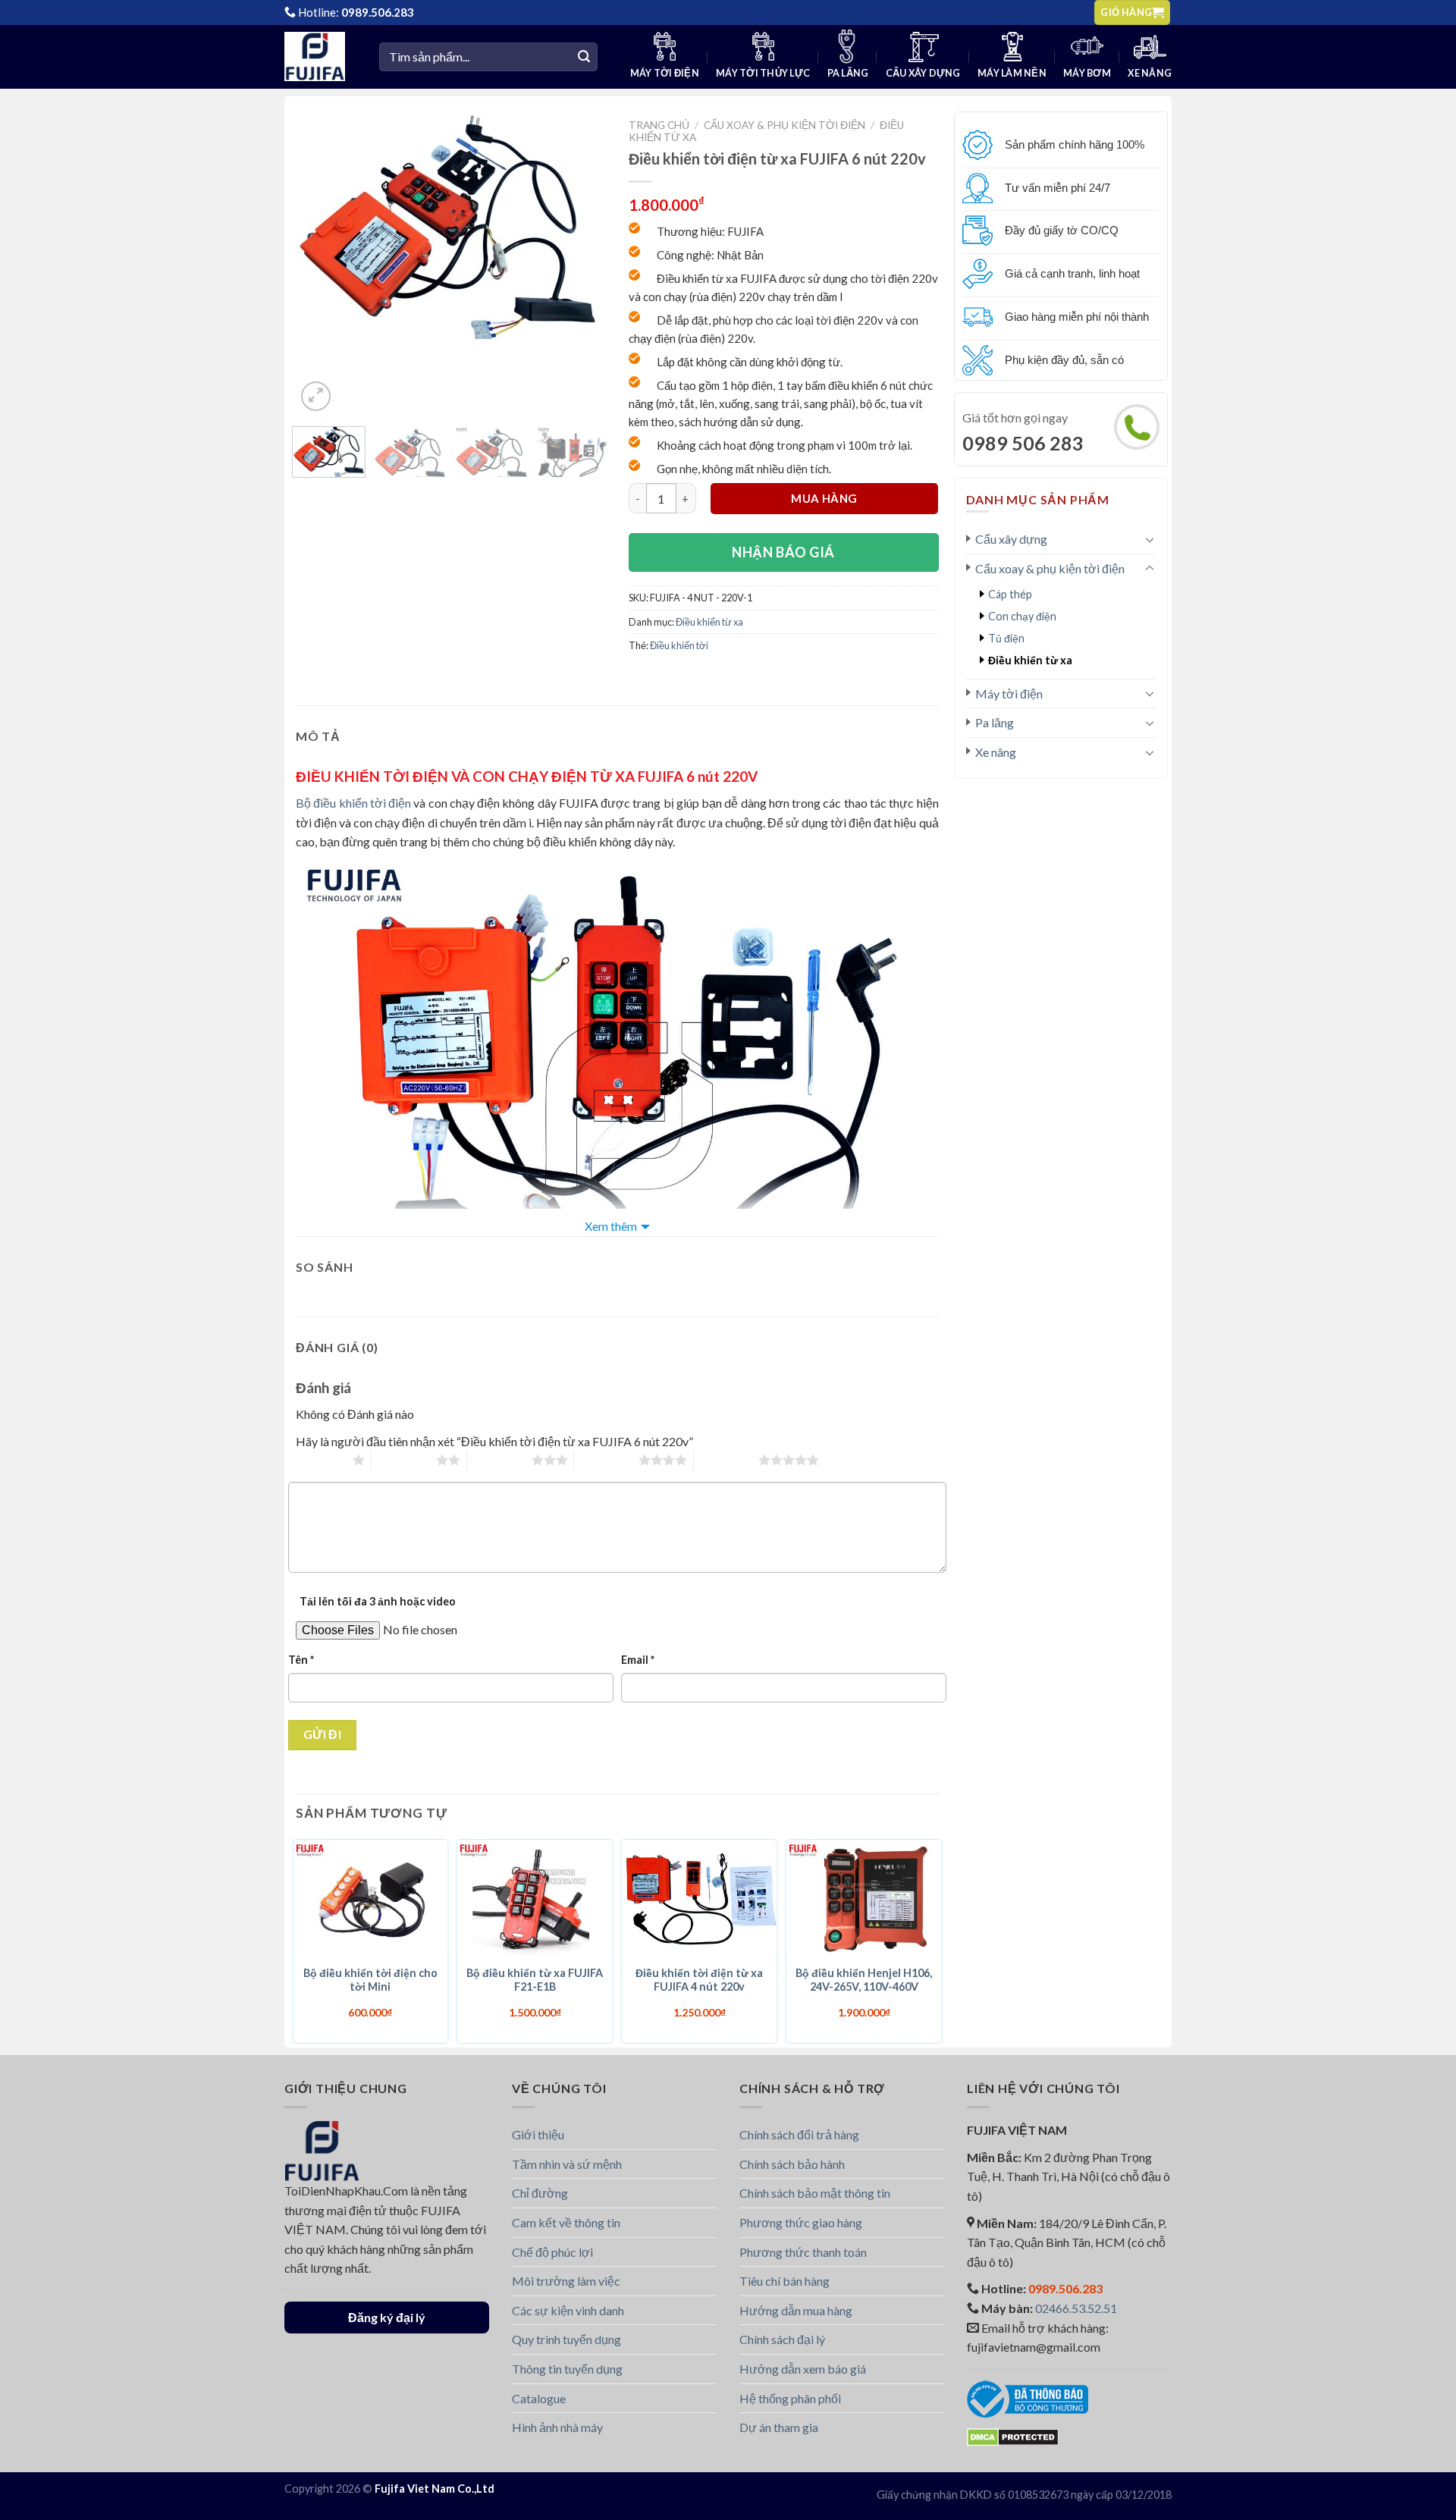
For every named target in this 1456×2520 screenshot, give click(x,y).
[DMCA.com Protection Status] (1013, 2435)
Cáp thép (1010, 594)
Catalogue (539, 2398)
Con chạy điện (1022, 616)
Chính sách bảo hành (792, 2164)
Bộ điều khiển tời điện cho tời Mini (370, 1980)
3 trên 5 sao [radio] (499, 1460)
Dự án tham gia (779, 2427)
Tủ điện (1006, 638)
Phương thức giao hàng (801, 2222)
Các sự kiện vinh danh (568, 2310)
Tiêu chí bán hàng (784, 2281)
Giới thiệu (538, 2134)
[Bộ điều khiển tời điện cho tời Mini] (370, 1898)
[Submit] (584, 57)
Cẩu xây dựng (923, 73)
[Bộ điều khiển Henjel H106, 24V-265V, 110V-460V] (864, 1898)
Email (638, 1660)
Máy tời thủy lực (763, 73)
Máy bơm (1087, 73)
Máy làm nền (1012, 73)
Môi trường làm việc (566, 2281)
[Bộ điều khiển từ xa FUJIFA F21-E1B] (535, 1898)
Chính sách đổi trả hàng (799, 2134)
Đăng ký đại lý (387, 2317)
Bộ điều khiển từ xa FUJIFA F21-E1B (535, 1980)
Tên (301, 1660)
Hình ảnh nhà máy (557, 2427)
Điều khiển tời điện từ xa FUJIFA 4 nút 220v (699, 1980)
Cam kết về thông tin (566, 2222)
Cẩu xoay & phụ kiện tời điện (1050, 568)
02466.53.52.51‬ (1076, 2308)
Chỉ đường (540, 2193)
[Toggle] (1150, 539)
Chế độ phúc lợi (552, 2252)
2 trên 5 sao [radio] (404, 1460)
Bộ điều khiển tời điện (353, 803)
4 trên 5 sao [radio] (606, 1460)
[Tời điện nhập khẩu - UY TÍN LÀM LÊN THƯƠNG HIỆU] (320, 56)
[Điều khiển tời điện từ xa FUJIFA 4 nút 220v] (700, 1898)
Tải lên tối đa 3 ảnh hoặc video (378, 1601)
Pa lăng (848, 73)
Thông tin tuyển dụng (567, 2369)
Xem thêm (611, 1226)
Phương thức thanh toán (803, 2252)
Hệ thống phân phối (790, 2398)
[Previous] (321, 225)
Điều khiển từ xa (1030, 660)
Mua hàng (824, 498)
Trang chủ (659, 125)
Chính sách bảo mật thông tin (815, 2193)
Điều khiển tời (679, 645)
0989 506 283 (1023, 443)
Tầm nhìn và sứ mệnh (567, 2164)
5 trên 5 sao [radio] (726, 1460)
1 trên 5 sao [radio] (320, 1460)
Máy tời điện (665, 73)
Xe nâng (1150, 73)
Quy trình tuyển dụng (566, 2339)
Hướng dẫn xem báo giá (803, 2369)
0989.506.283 (378, 12)
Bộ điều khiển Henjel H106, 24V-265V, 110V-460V (864, 1980)
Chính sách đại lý (782, 2339)
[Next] (574, 225)
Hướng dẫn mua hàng (796, 2310)
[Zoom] (316, 396)
